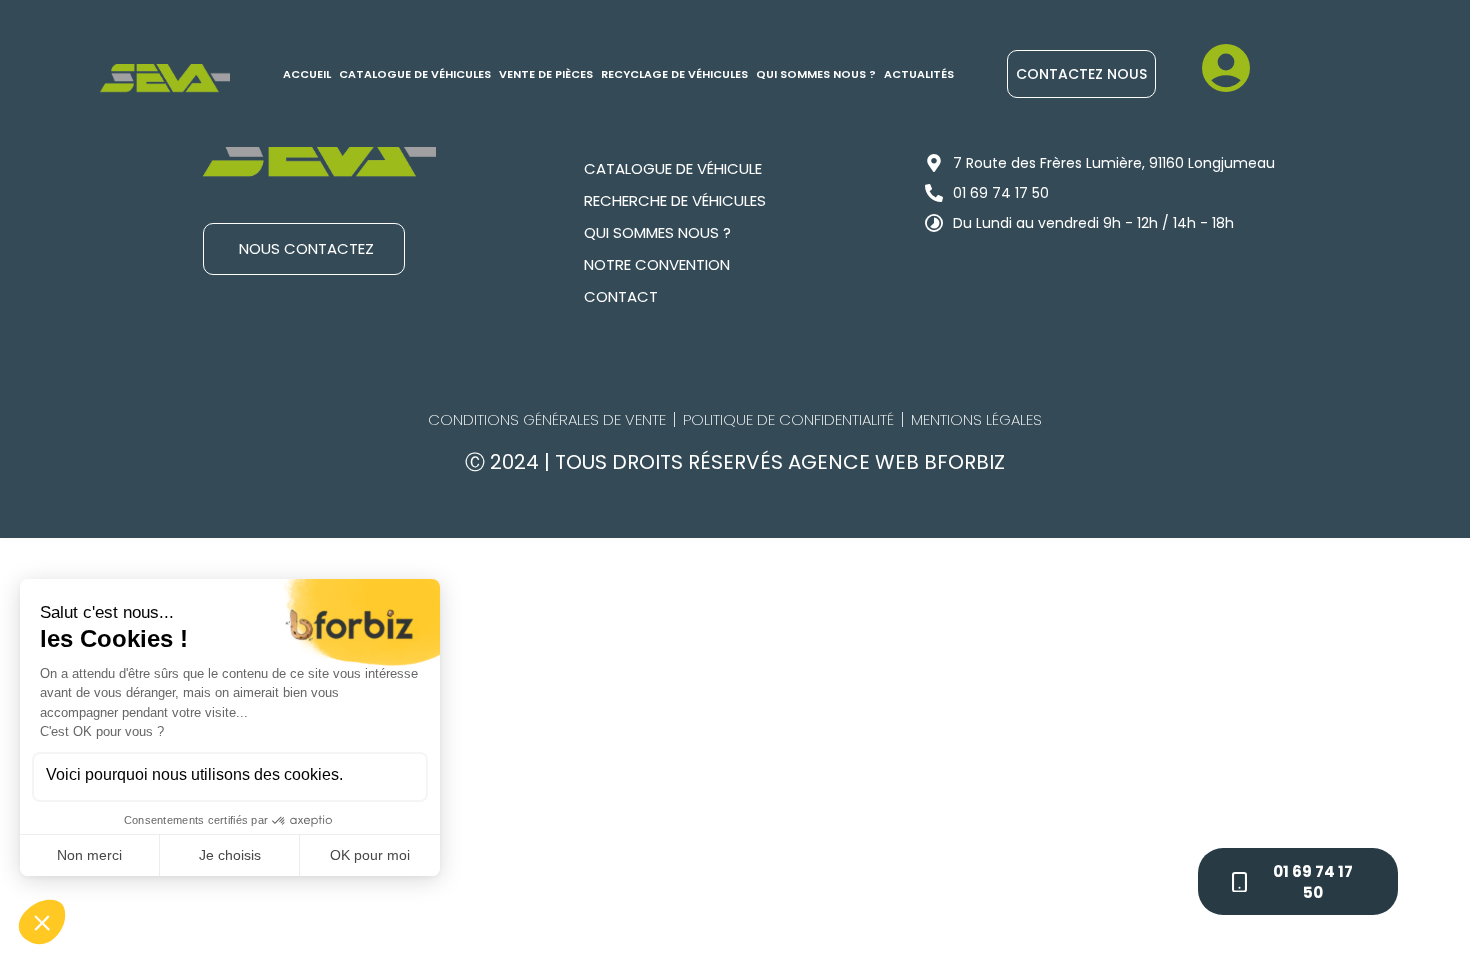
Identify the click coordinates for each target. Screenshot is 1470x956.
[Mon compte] (1226, 68)
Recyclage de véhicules (674, 74)
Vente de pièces (546, 74)
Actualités (919, 74)
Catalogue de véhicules (415, 74)
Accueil (307, 74)
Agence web (856, 462)
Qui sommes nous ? (816, 74)
